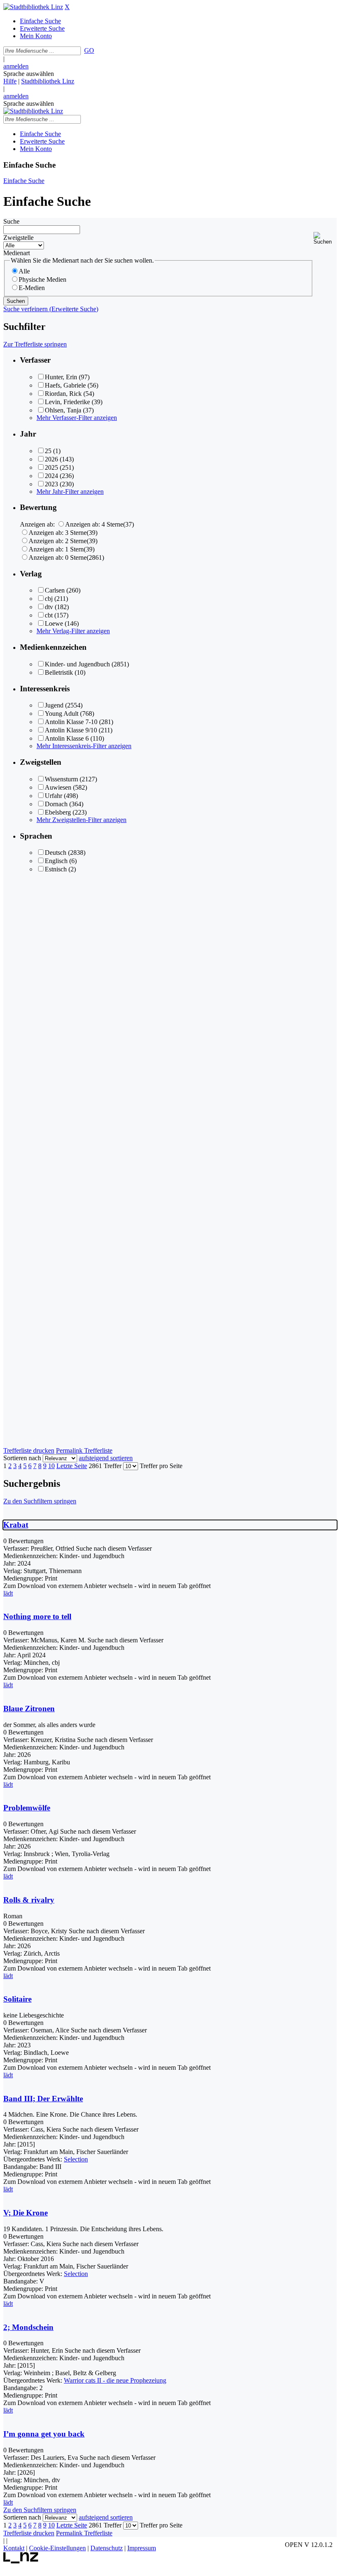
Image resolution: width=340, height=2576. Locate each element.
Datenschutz (107, 2548)
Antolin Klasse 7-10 (71, 722)
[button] (325, 238)
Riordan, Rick (63, 394)
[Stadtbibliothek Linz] (33, 7)
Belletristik (59, 672)
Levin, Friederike (67, 402)
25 (48, 451)
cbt (49, 615)
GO (89, 50)
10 (51, 1466)
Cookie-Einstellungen (57, 2548)
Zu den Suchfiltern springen (40, 1501)
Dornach (56, 804)
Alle (24, 271)
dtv (49, 607)
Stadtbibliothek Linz (48, 81)
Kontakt (14, 2548)
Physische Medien (42, 279)
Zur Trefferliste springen (35, 344)
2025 (51, 467)
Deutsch (56, 853)
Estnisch (56, 869)
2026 (51, 459)
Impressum (142, 2548)
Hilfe (10, 81)
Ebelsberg (58, 812)
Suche (11, 221)
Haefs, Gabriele (65, 385)
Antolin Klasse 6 (67, 738)
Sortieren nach (22, 1458)
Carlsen (55, 590)
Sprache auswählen (29, 74)
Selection (76, 2159)
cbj (49, 599)
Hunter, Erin (61, 377)
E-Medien (32, 288)
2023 (51, 484)
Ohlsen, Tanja (63, 410)
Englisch (56, 861)
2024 (51, 476)
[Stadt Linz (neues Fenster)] (21, 2561)
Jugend (54, 705)
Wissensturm (61, 779)
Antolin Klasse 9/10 (71, 730)
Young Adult (62, 714)
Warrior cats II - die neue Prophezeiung (115, 2380)
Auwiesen (58, 787)
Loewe (54, 623)
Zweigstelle (18, 238)
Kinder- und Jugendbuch (77, 664)
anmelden (16, 66)
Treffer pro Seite (161, 1466)
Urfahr (53, 796)
